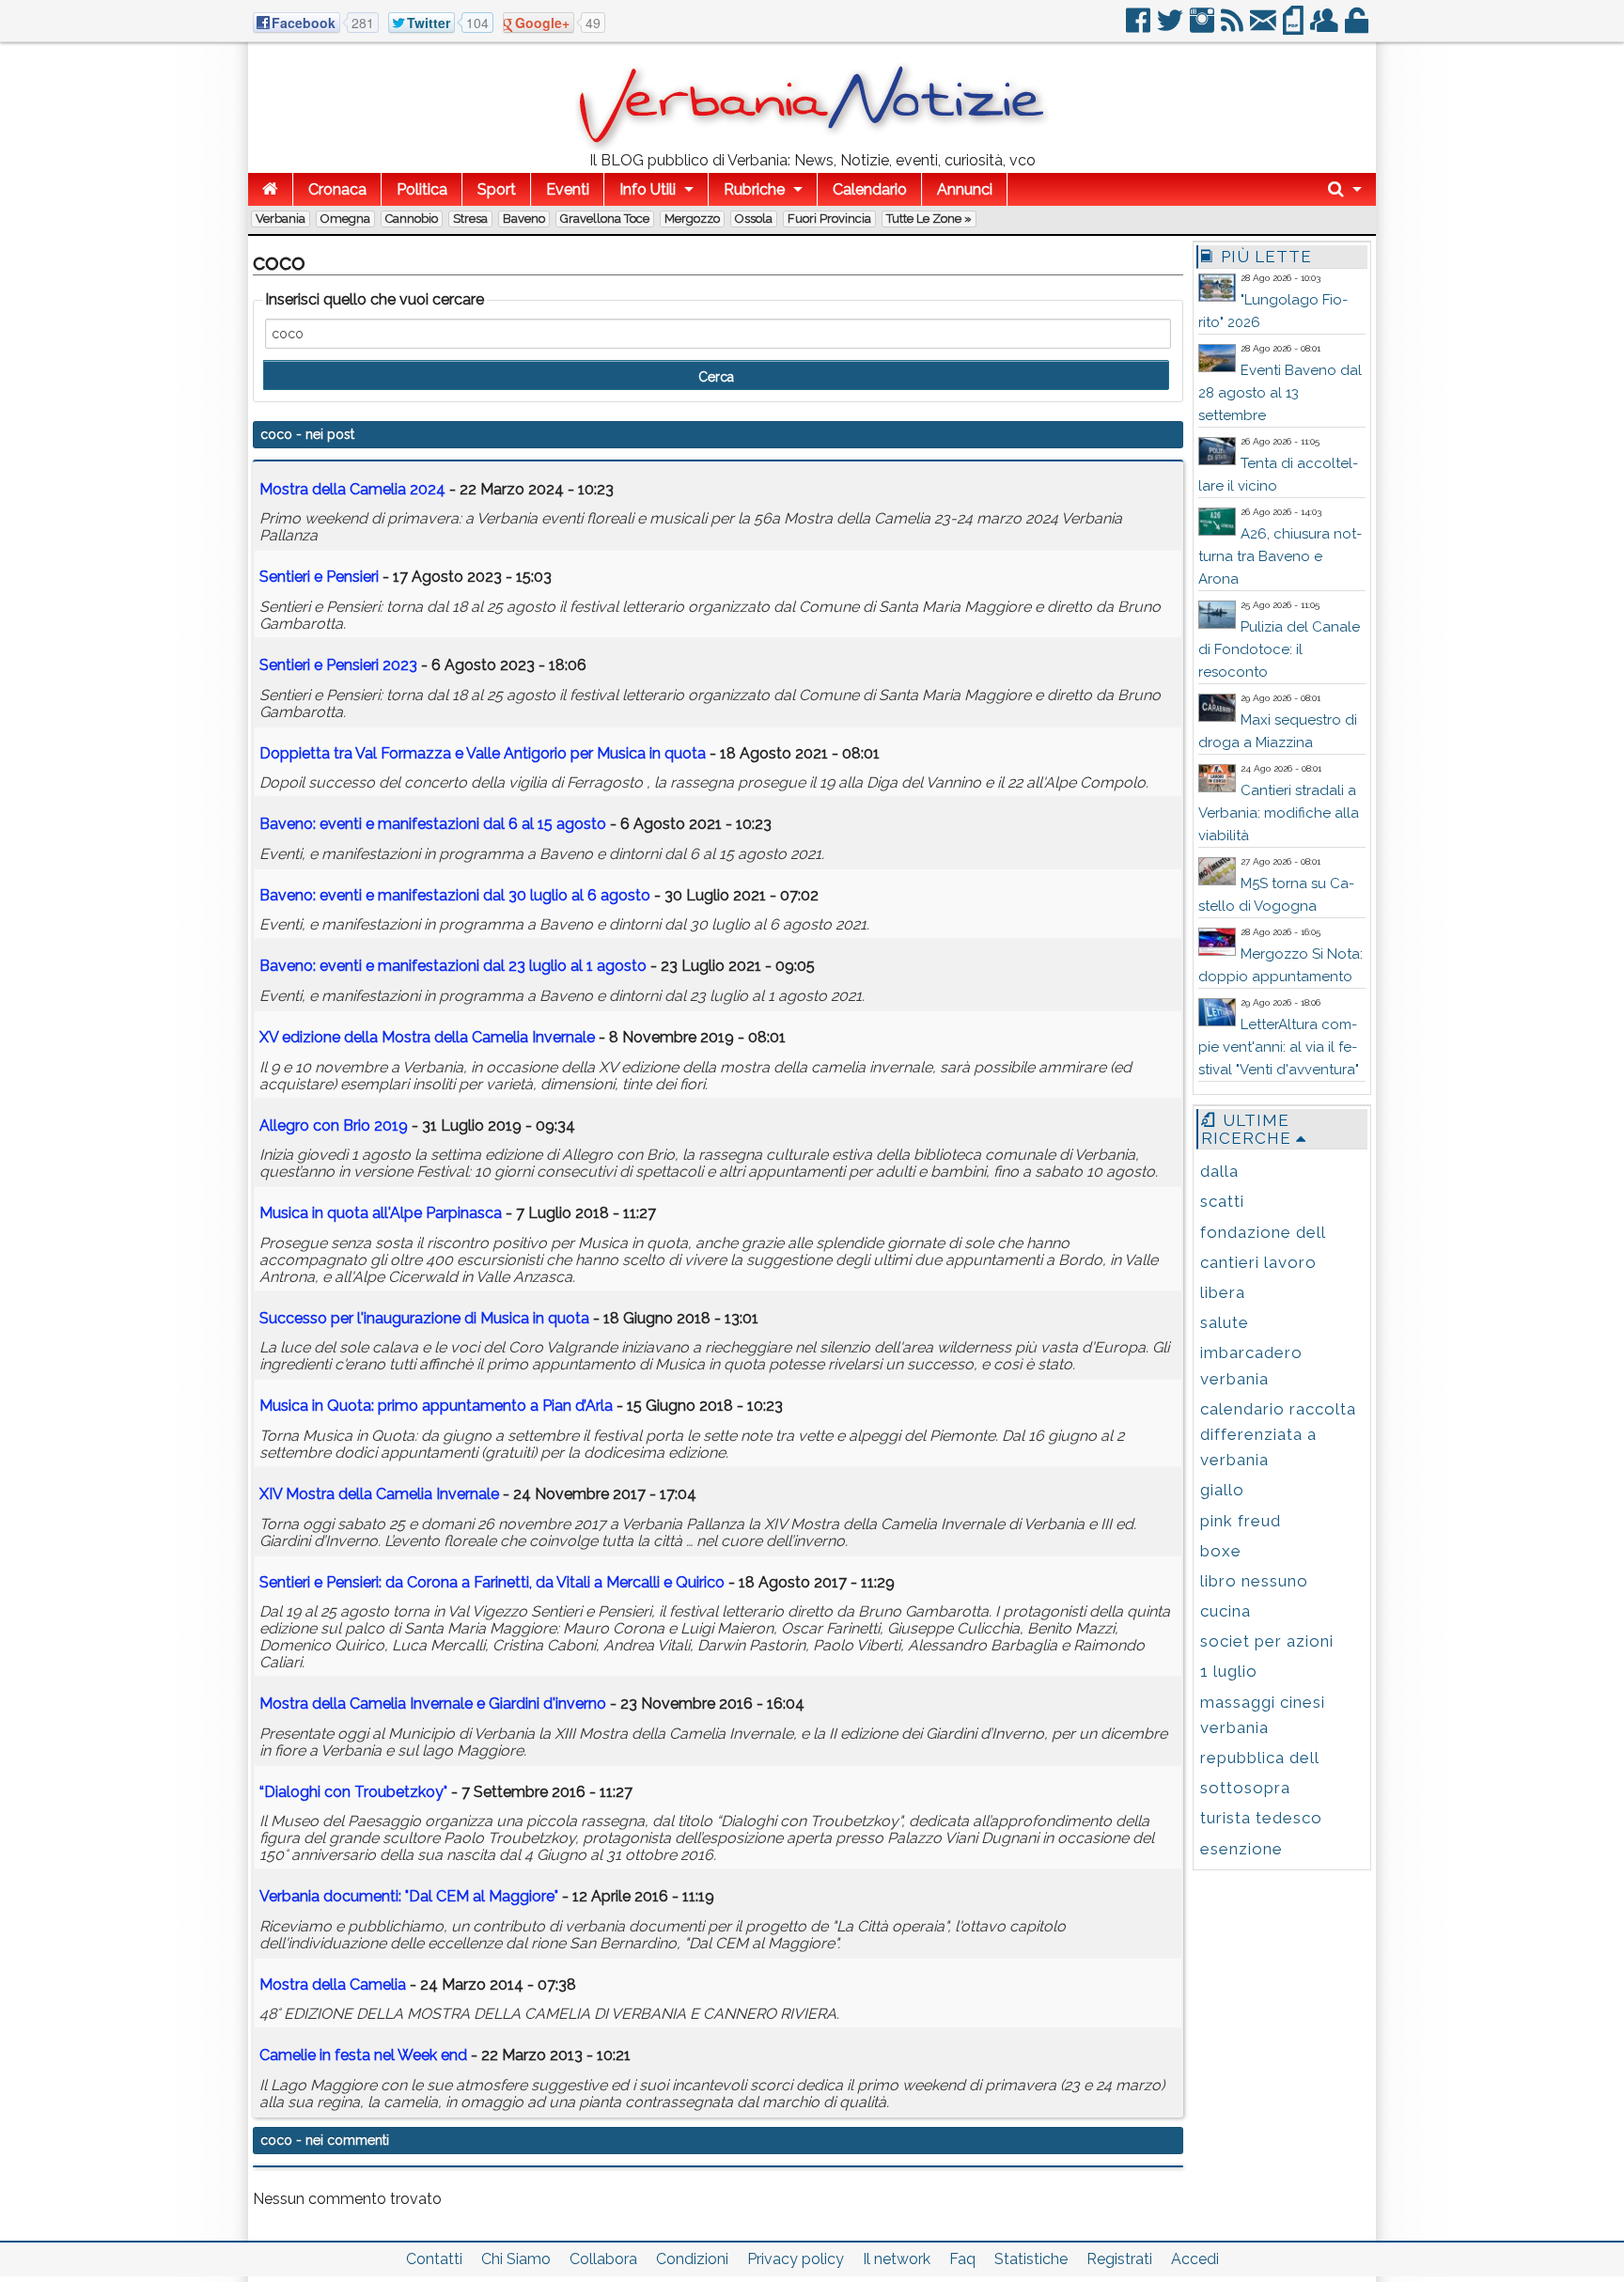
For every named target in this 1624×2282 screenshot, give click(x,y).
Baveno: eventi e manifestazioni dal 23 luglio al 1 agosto (453, 966)
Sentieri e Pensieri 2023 (338, 665)
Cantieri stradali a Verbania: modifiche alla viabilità (1279, 813)
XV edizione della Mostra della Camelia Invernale (427, 1037)
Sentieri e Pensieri (319, 577)
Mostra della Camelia (333, 1985)
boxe (1221, 1551)
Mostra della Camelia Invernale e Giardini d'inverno (433, 1704)
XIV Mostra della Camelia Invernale (379, 1494)
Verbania (281, 219)
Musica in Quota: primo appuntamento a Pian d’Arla (436, 1406)
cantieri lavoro (1258, 1262)
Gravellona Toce (605, 219)
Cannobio (412, 219)
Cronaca (337, 189)
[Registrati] (1326, 28)
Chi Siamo (516, 2259)
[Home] (270, 189)
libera (1223, 1292)
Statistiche (1031, 2259)
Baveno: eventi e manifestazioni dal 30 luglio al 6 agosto (455, 895)
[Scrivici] (1265, 28)
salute (1225, 1322)
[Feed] (1234, 28)
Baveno (524, 219)
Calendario (870, 189)
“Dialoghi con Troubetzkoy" (353, 1792)
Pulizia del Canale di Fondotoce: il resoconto (1279, 649)
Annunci (965, 189)
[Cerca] (1345, 189)
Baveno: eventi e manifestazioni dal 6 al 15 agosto (433, 824)
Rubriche (754, 189)
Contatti (434, 2259)
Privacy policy (796, 2259)
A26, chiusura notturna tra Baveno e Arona (1280, 556)
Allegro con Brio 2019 (334, 1125)
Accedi (1195, 2259)
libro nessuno (1254, 1581)
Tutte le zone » (929, 219)
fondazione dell (1263, 1232)
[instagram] (1203, 28)
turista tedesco (1261, 1818)
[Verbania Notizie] (812, 145)
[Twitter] (1171, 28)
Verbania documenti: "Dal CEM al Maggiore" (409, 1896)
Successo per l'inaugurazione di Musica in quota (424, 1318)
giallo (1222, 1490)
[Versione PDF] (1295, 28)
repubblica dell (1260, 1758)
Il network (897, 2259)
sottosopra (1245, 1788)
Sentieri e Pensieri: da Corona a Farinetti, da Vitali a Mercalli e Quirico (492, 1582)
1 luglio (1229, 1671)
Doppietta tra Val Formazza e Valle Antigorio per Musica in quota (483, 753)
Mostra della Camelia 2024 (352, 489)
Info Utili (648, 189)
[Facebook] (1140, 28)
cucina (1226, 1611)
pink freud (1241, 1521)
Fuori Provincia (829, 219)
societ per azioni (1267, 1641)
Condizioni (692, 2259)
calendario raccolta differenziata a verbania (1278, 1434)
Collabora (603, 2259)
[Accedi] (1358, 28)
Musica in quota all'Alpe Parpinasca (381, 1213)
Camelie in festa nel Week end (363, 2055)
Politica (422, 189)
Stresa (470, 219)
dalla (1219, 1171)
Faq (962, 2259)
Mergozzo (692, 219)
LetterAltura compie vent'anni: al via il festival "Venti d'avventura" (1279, 1047)
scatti (1222, 1201)
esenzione (1241, 1849)
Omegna (345, 219)
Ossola (754, 219)
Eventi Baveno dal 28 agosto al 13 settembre (1280, 393)
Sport (497, 189)
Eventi (568, 189)
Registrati (1119, 2259)
